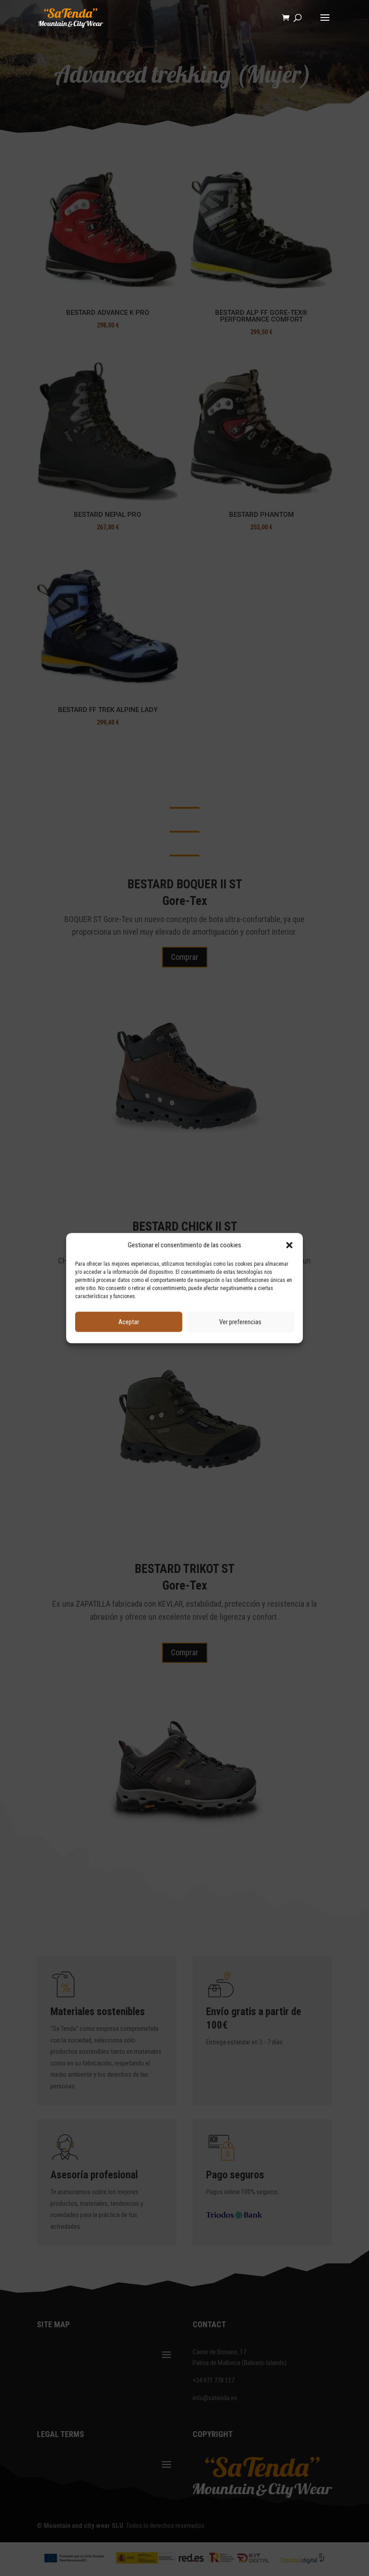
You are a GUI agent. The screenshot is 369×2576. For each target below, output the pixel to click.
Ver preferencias (240, 1322)
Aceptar (129, 1322)
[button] (289, 1245)
